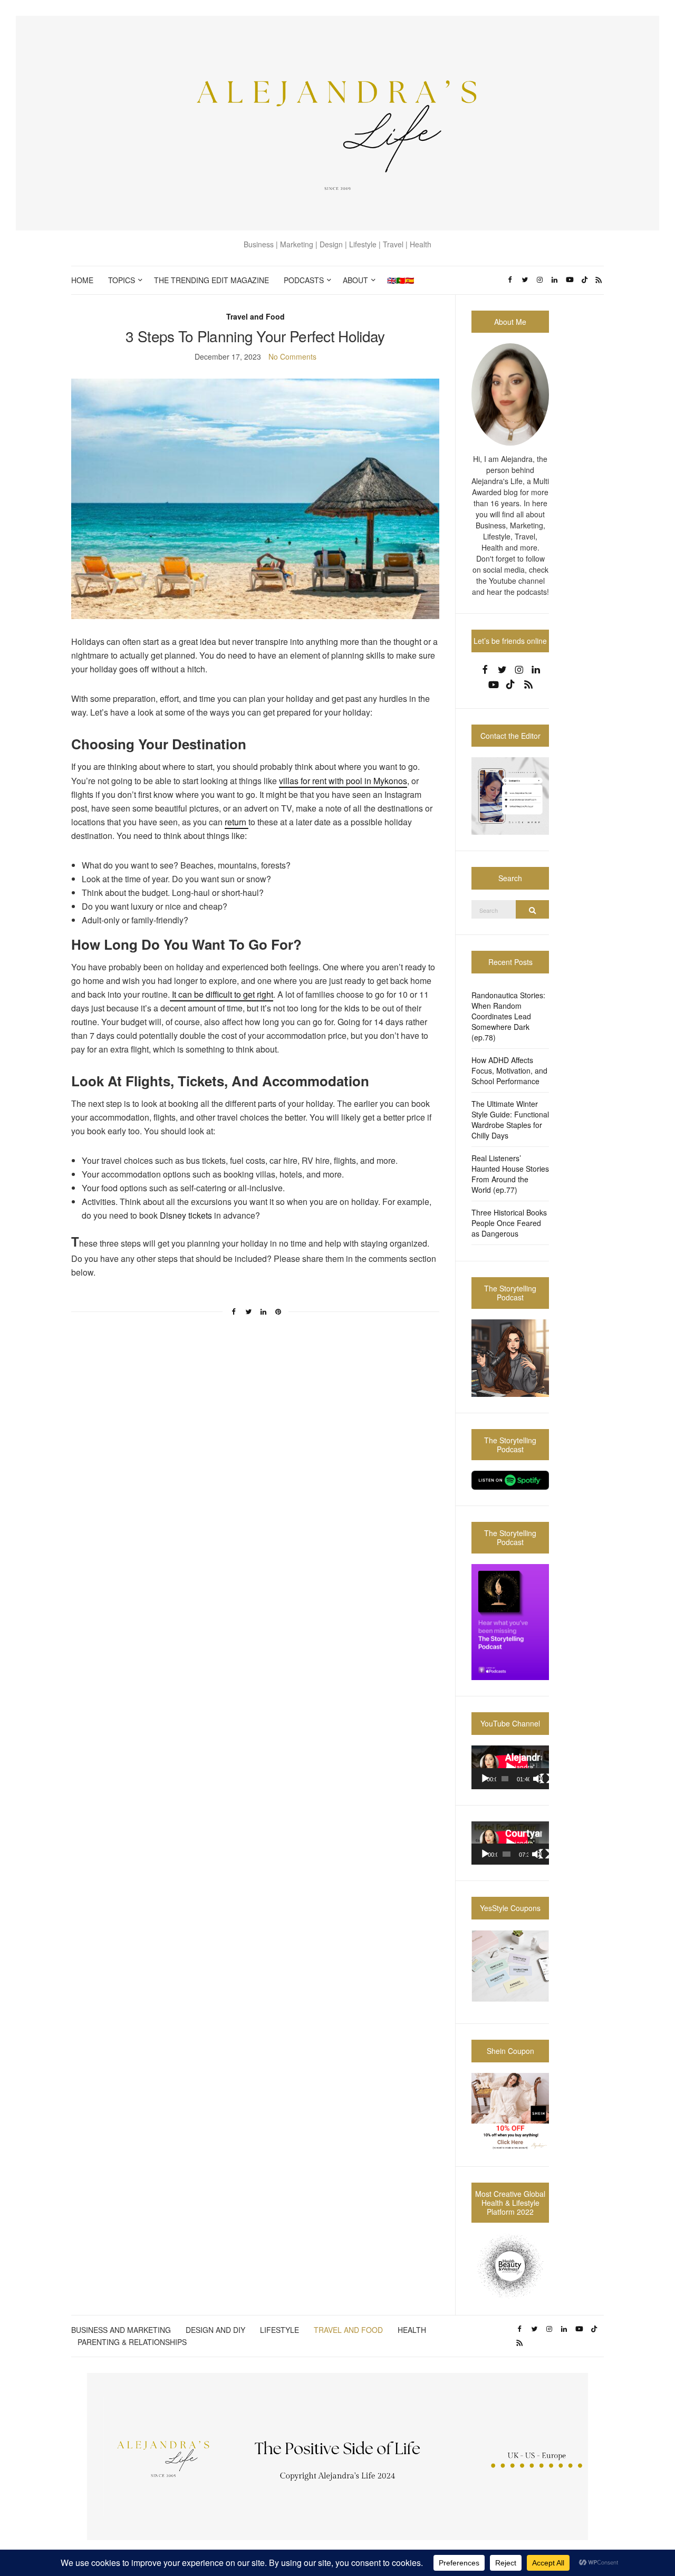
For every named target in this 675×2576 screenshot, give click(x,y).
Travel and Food (255, 316)
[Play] (485, 1779)
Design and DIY (215, 2330)
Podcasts (304, 280)
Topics (122, 280)
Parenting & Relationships (132, 2342)
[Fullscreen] (545, 1779)
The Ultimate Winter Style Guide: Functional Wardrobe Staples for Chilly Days (510, 1120)
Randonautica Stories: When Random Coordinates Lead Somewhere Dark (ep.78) (508, 1016)
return (237, 822)
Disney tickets (185, 1215)
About (355, 280)
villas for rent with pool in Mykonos (343, 781)
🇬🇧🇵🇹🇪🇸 (401, 280)
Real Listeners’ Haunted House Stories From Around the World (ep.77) (510, 1174)
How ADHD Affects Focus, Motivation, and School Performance (509, 1070)
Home (82, 280)
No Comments (292, 356)
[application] (510, 1767)
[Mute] (538, 1779)
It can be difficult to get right (221, 994)
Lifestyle (279, 2330)
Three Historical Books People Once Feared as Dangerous (509, 1223)
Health (412, 2330)
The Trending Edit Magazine (211, 280)
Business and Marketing (121, 2330)
